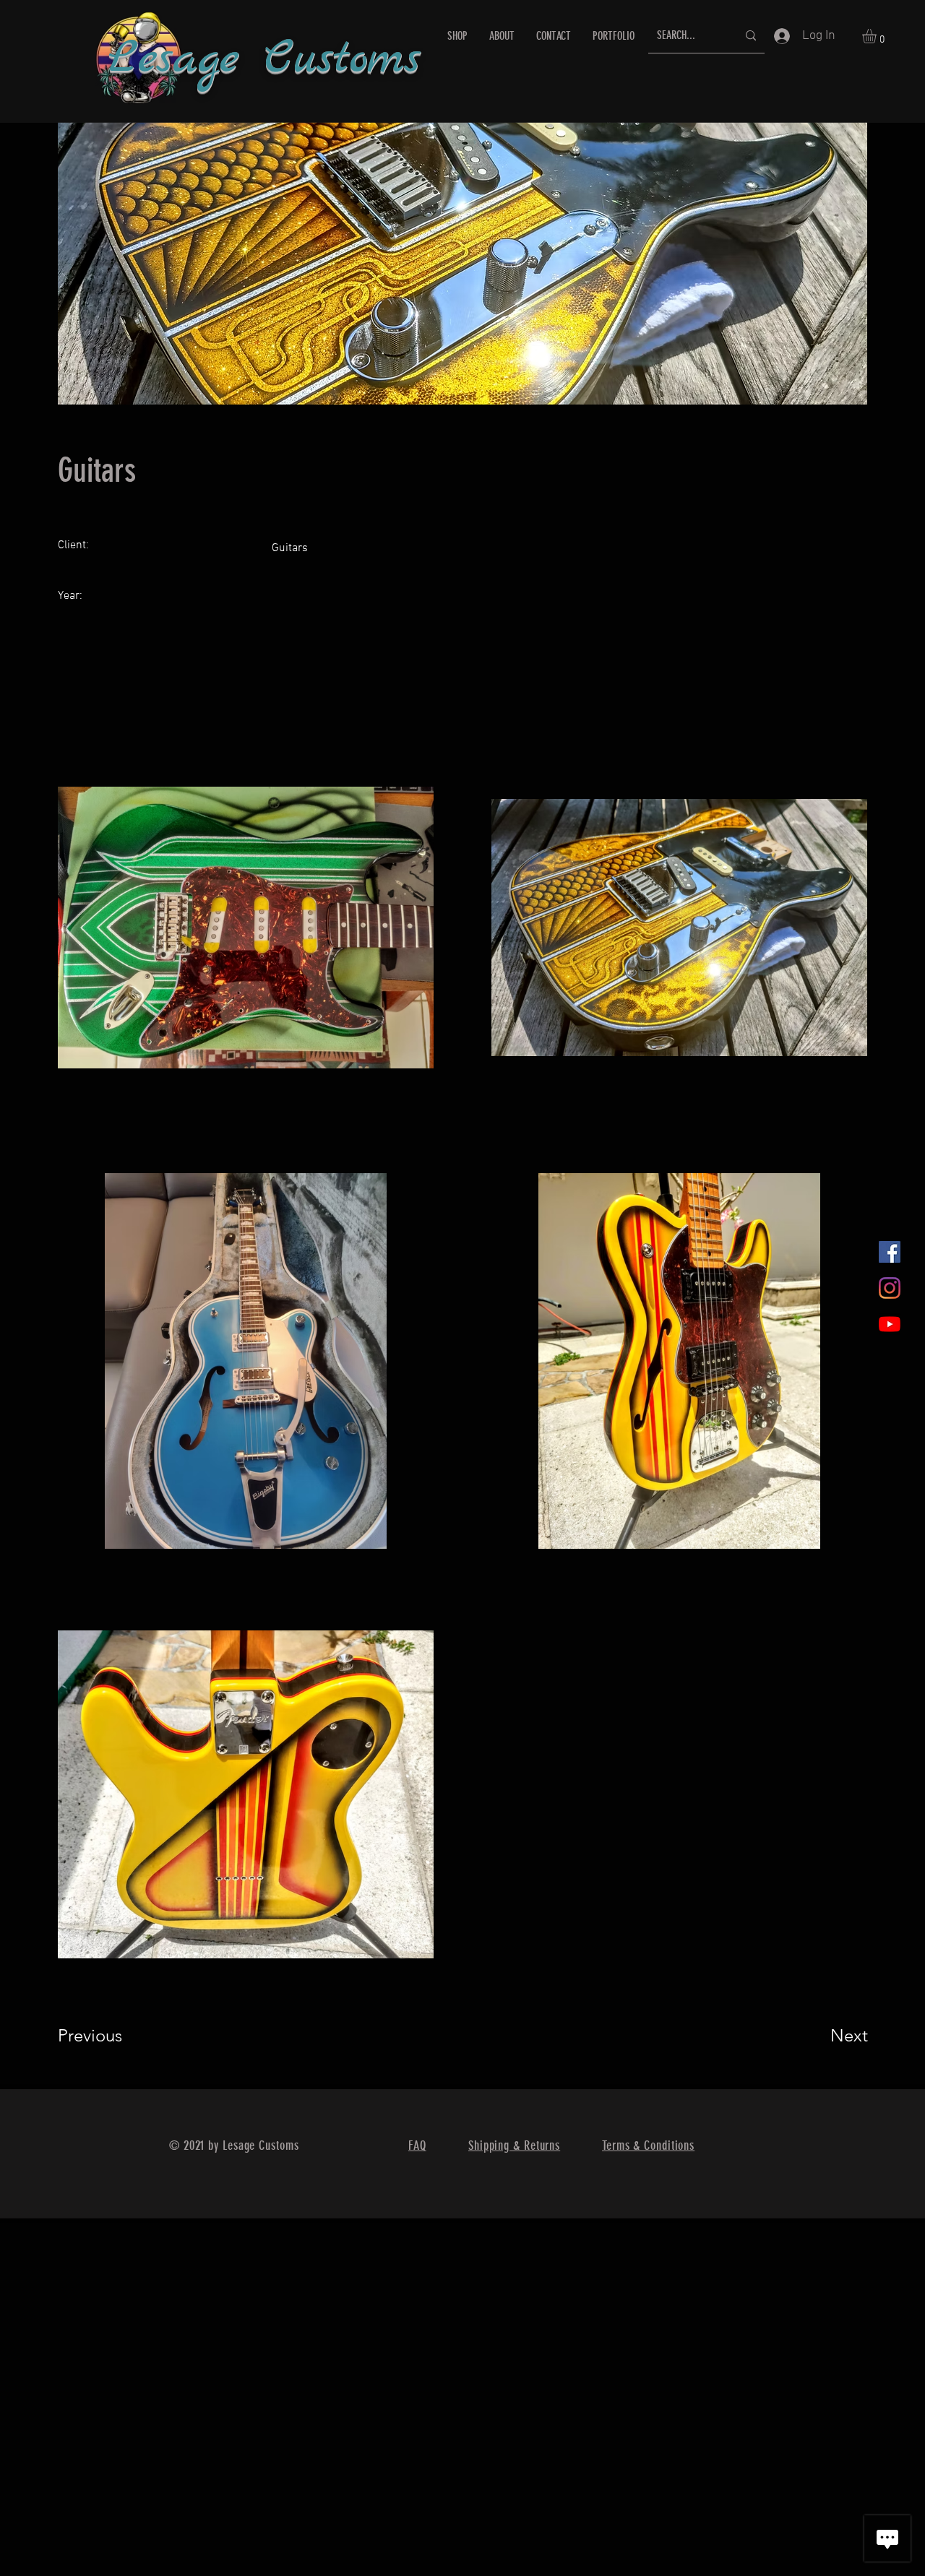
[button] (878, 36)
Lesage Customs (264, 60)
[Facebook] (890, 1252)
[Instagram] (890, 1288)
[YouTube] (890, 1324)
